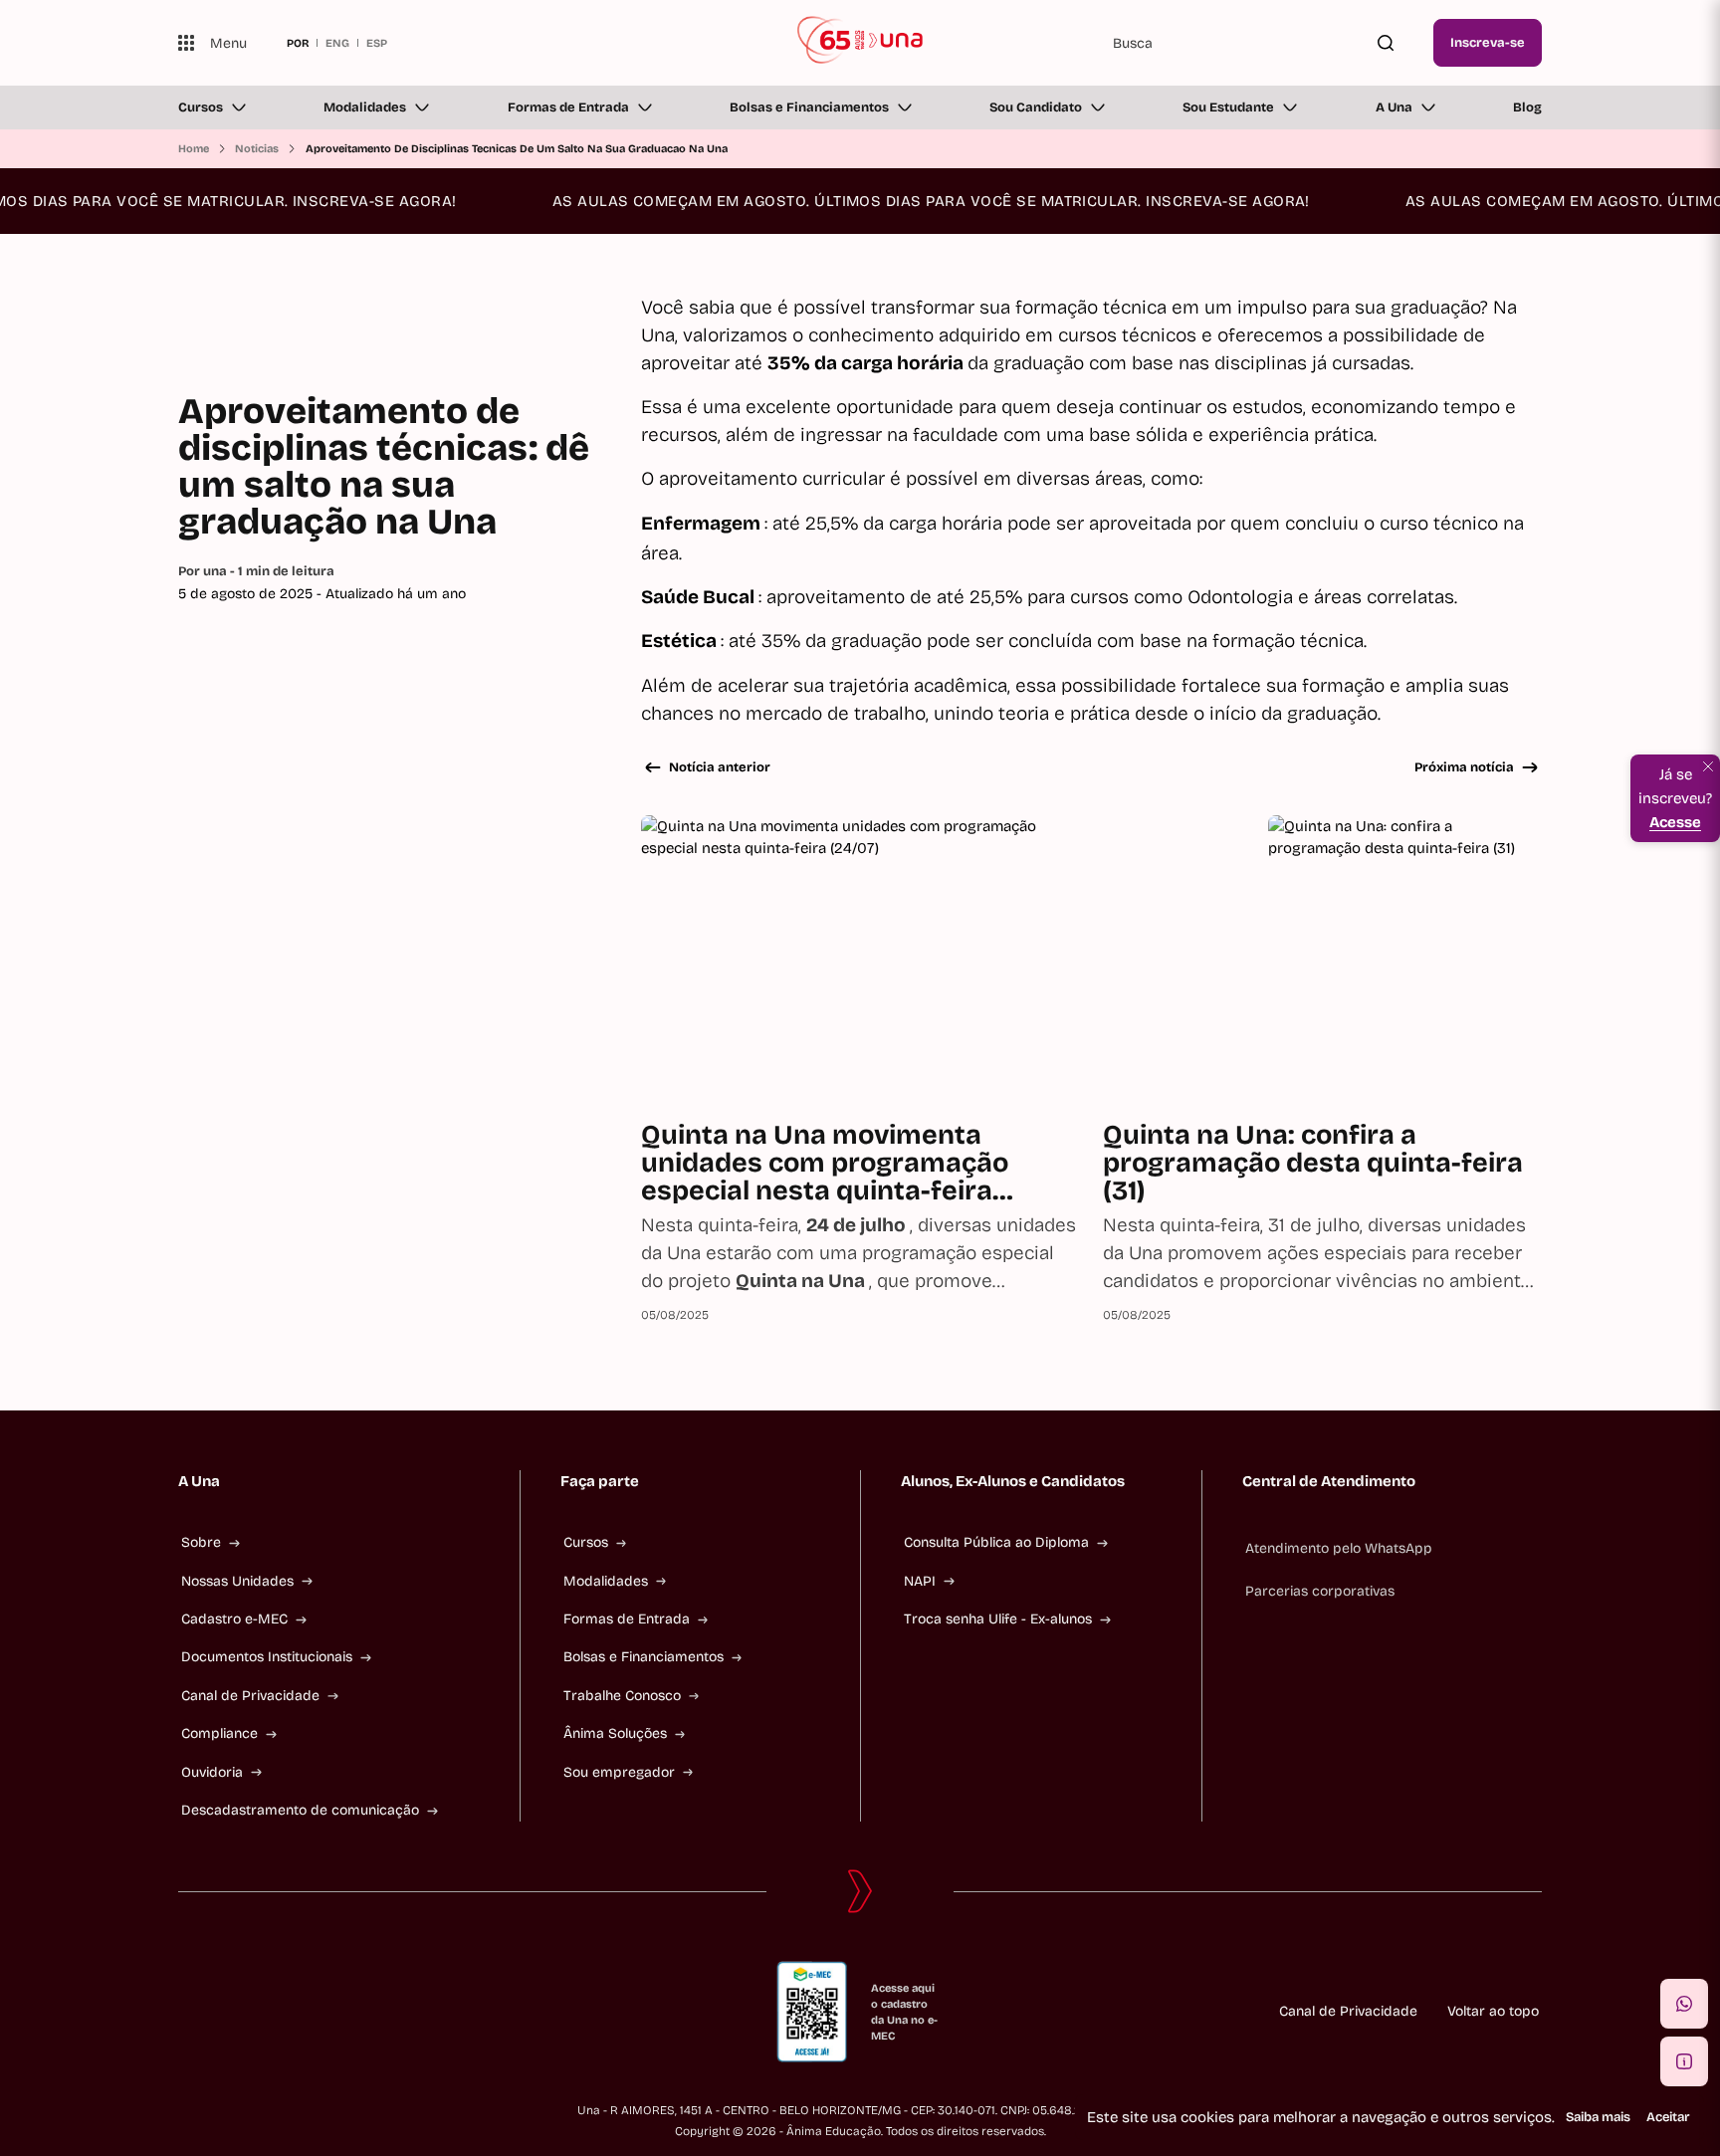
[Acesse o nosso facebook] (186, 2012)
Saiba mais (1598, 2117)
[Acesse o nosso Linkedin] (282, 2012)
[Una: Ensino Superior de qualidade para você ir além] (860, 43)
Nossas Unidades (237, 1581)
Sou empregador (619, 1772)
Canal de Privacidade (250, 1696)
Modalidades (365, 108)
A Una (1394, 108)
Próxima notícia (1464, 767)
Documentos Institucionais (267, 1657)
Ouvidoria (212, 1772)
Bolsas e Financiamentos (809, 108)
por (298, 43)
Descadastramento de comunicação (300, 1810)
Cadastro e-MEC (234, 1619)
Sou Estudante (1228, 108)
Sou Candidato (1036, 108)
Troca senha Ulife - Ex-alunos (998, 1619)
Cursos (201, 108)
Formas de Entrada (568, 108)
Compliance (219, 1733)
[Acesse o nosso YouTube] (377, 2012)
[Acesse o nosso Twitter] (329, 2012)
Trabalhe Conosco (622, 1696)
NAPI (920, 1581)
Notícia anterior (720, 767)
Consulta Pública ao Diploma (996, 1542)
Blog (1527, 108)
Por (256, 571)
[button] (1684, 2004)
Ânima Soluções (615, 1733)
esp (377, 43)
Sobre (201, 1542)
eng (337, 43)
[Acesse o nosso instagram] (234, 2012)
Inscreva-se (1488, 43)
